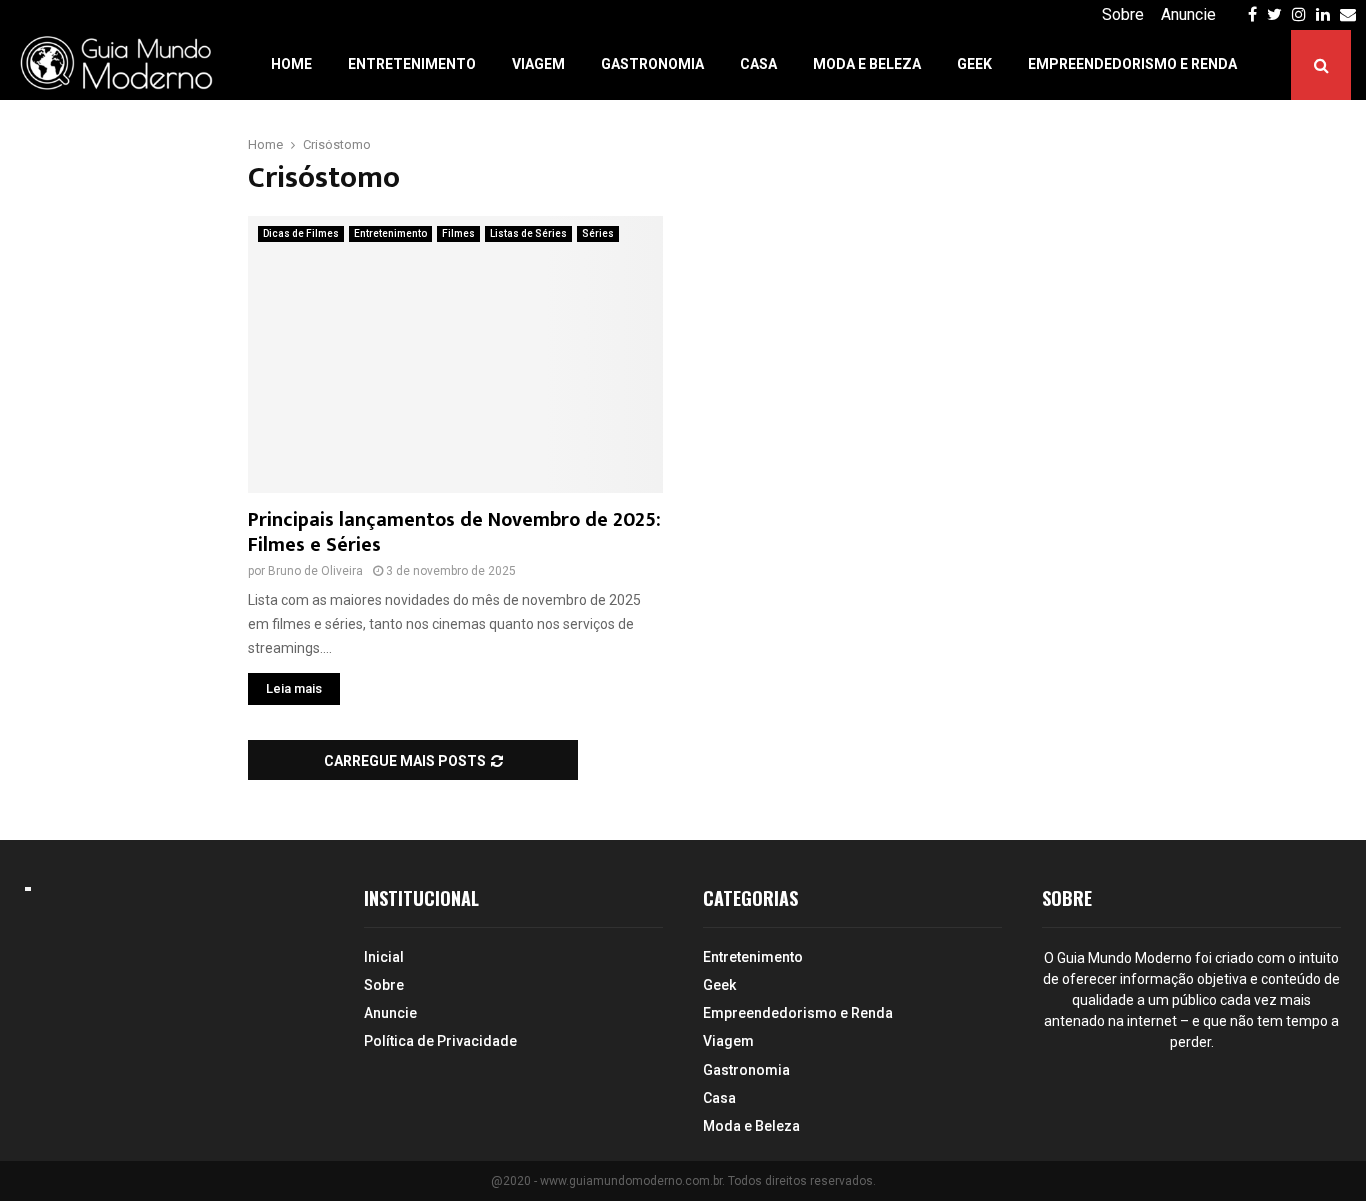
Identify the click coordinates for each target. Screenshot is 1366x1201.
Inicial (384, 957)
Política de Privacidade (440, 1041)
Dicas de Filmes (301, 233)
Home (291, 64)
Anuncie (1188, 14)
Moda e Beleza (867, 64)
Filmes (458, 233)
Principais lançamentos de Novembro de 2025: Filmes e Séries (454, 532)
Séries (598, 233)
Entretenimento (412, 64)
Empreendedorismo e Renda (1132, 64)
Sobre (1123, 14)
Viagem (538, 64)
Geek (974, 64)
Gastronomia (652, 64)
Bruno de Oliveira (315, 571)
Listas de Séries (528, 233)
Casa (758, 64)
